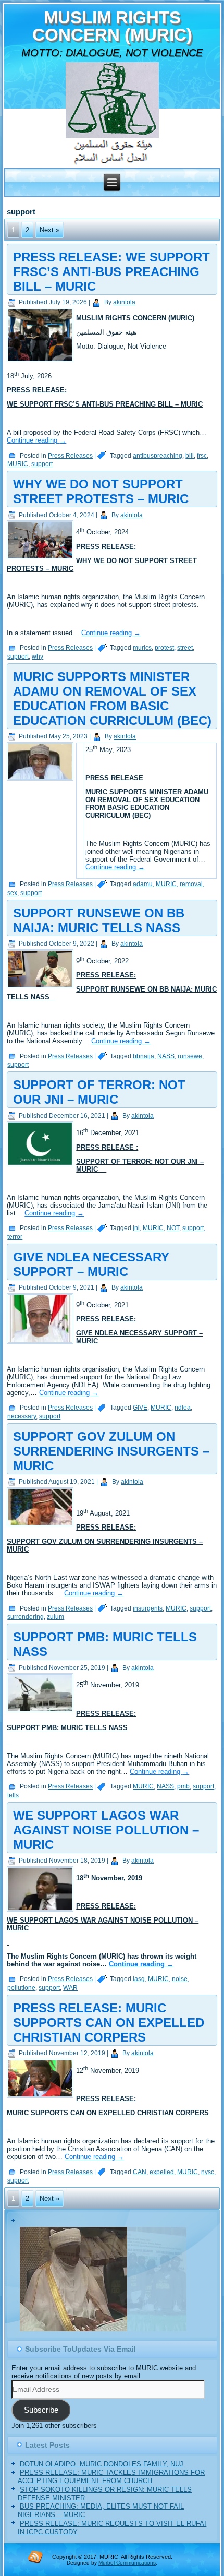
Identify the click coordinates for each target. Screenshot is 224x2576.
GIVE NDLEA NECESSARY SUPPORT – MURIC (91, 1264)
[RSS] (35, 2557)
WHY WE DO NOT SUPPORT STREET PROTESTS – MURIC (101, 491)
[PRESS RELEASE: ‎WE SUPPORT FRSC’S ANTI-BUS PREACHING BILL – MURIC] (41, 362)
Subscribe (41, 2410)
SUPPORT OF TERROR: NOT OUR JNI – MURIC (99, 1092)
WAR (70, 1988)
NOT (173, 1228)
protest (164, 648)
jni (136, 1228)
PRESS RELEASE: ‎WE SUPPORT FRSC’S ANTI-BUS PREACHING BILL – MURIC (111, 272)
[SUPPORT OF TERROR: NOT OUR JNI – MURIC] (41, 1167)
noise (180, 1979)
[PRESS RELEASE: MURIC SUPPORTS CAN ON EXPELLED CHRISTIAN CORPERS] (41, 2098)
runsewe (190, 1056)
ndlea (183, 1408)
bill (190, 456)
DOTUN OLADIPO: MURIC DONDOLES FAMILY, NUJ (102, 2464)
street (185, 648)
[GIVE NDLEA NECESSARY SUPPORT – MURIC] (41, 1344)
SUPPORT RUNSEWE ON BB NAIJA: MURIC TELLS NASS (99, 920)
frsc (202, 456)
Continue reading (36, 440)
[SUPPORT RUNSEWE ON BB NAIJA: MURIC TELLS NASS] (41, 989)
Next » (49, 230)
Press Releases (70, 456)
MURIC (18, 464)
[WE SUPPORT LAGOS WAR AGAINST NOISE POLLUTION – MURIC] (41, 1912)
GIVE (140, 1408)
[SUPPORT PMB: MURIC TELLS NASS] (41, 1713)
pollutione (21, 1988)
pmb (183, 1786)
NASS (166, 1056)
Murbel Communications (127, 2563)
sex (12, 893)
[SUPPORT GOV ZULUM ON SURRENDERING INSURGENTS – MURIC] (41, 1527)
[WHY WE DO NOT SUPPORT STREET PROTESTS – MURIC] (41, 560)
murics (142, 648)
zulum (55, 1617)
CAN (140, 2172)
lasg (139, 1979)
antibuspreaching (158, 456)
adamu (143, 884)
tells (13, 1795)
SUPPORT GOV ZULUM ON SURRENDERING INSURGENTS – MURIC (111, 1451)
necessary (22, 1416)
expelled (162, 2172)
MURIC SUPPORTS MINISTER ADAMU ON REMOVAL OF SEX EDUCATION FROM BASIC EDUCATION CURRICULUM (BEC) (112, 699)
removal (191, 884)
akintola (124, 302)
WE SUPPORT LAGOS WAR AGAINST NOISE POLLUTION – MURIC (106, 1830)
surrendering (26, 1617)
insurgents (148, 1608)
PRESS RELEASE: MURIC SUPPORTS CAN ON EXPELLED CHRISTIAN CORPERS (109, 2023)
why (38, 657)
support (42, 464)
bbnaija (144, 1056)
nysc (208, 2172)
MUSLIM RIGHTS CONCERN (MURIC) (112, 26)
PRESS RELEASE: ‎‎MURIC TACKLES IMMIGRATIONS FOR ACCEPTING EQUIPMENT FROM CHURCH (111, 2477)
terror (15, 1237)
